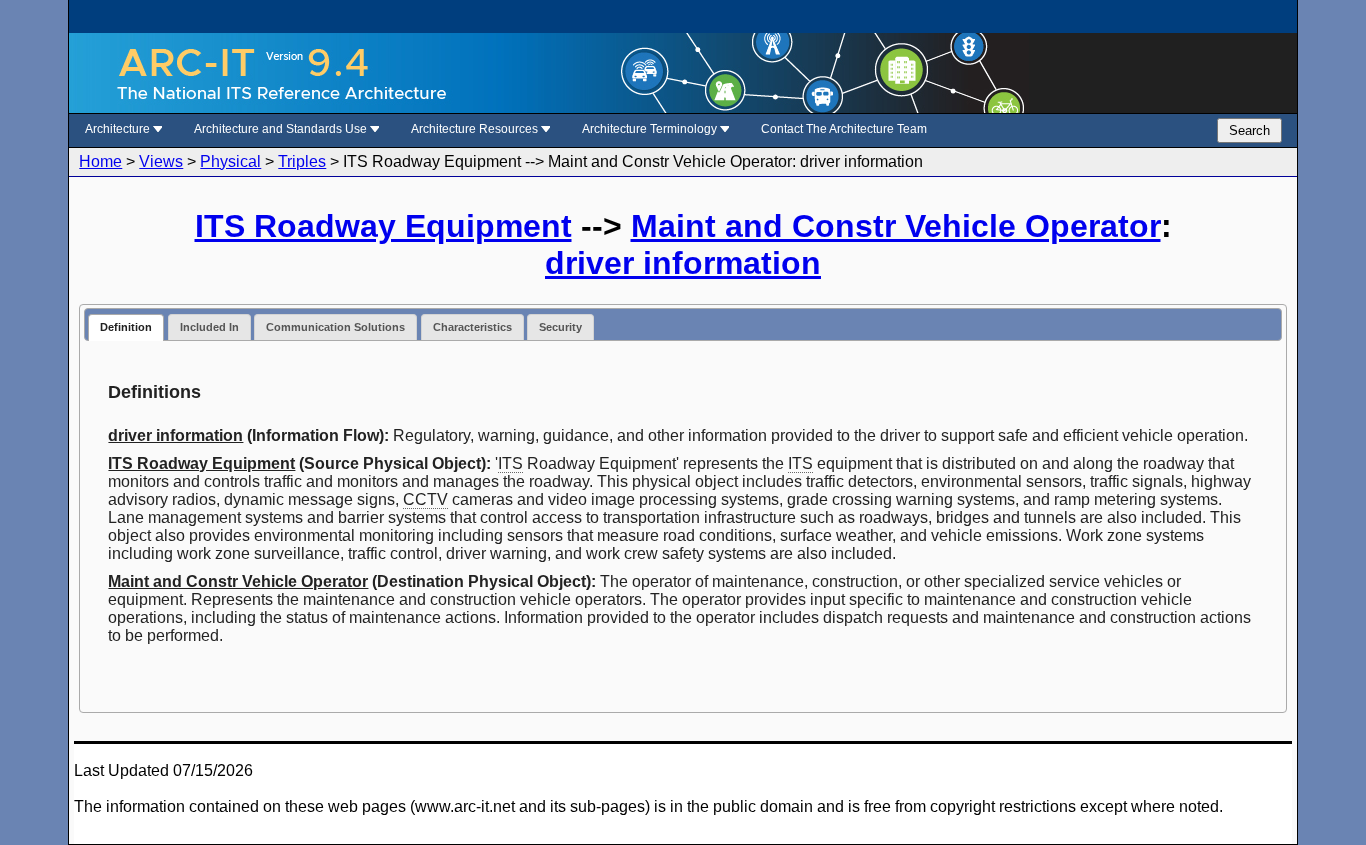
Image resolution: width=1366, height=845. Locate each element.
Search (1249, 130)
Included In (209, 327)
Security (560, 327)
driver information (683, 263)
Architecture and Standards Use (282, 129)
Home (100, 161)
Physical (230, 161)
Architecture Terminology (651, 129)
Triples (302, 161)
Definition (126, 327)
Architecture (119, 129)
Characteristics (472, 327)
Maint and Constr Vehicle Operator (896, 226)
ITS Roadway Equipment (383, 226)
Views (161, 161)
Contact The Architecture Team (844, 129)
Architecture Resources (476, 129)
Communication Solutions (335, 327)
